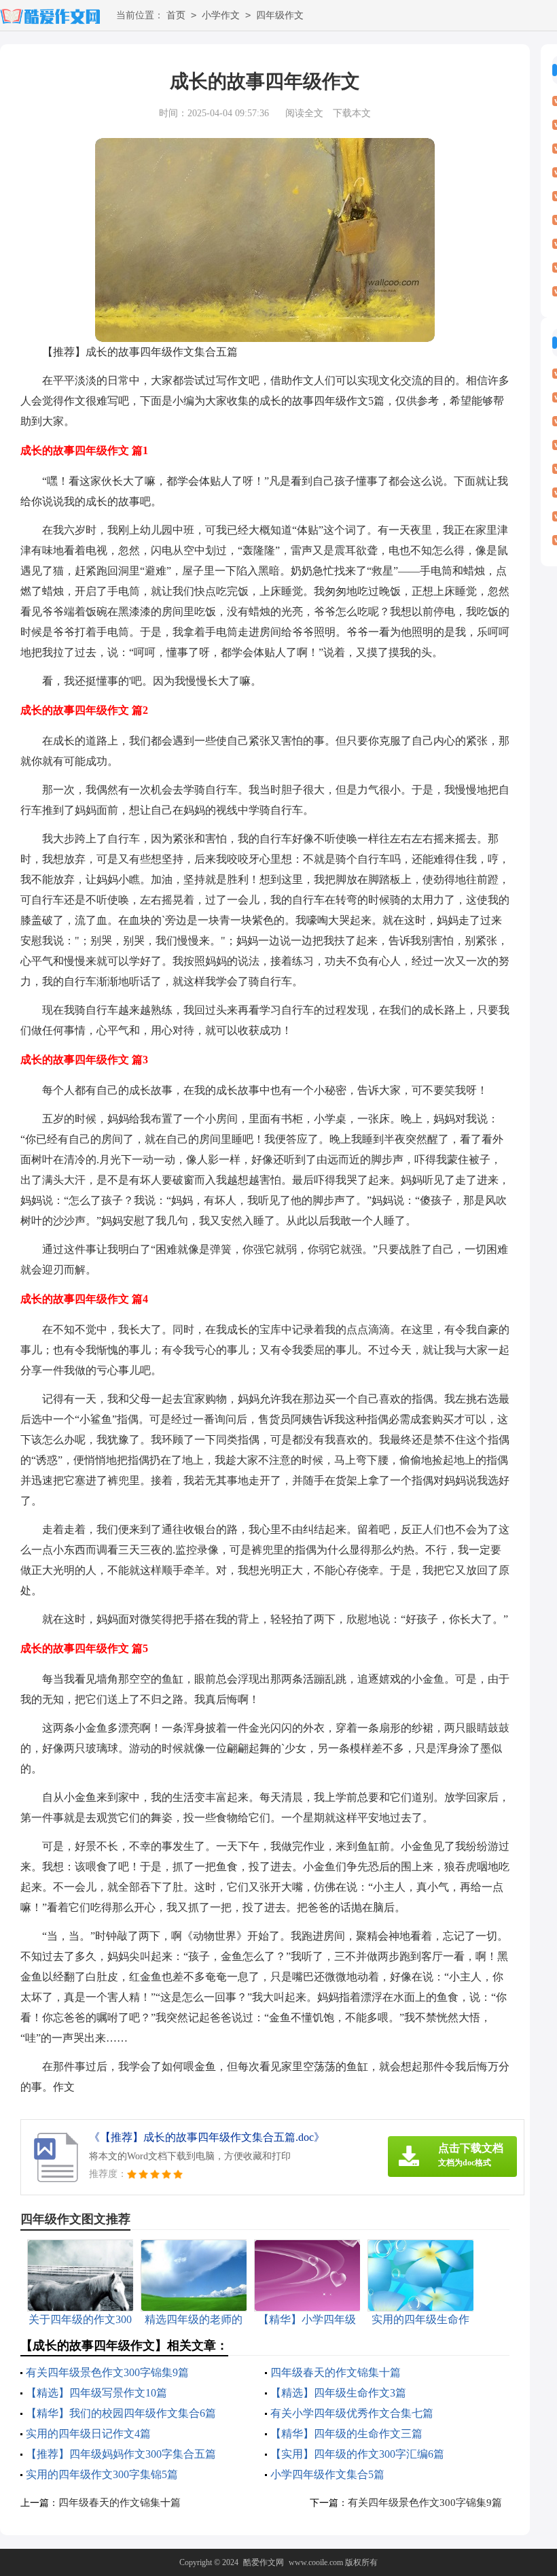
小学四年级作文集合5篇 (327, 2474)
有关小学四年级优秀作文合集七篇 (352, 2413)
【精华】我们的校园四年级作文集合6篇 (121, 2413)
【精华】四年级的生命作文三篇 (346, 2434)
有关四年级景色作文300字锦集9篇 (107, 2372)
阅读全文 (304, 113)
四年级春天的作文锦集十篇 (336, 2372)
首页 (176, 15)
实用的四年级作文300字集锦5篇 (102, 2474)
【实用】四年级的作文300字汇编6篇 (357, 2454)
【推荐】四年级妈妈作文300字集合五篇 (121, 2454)
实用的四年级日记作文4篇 (88, 2434)
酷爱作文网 (264, 2562)
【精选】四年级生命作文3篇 (338, 2393)
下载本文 (352, 113)
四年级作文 (280, 15)
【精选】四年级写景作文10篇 (96, 2393)
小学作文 (221, 15)
